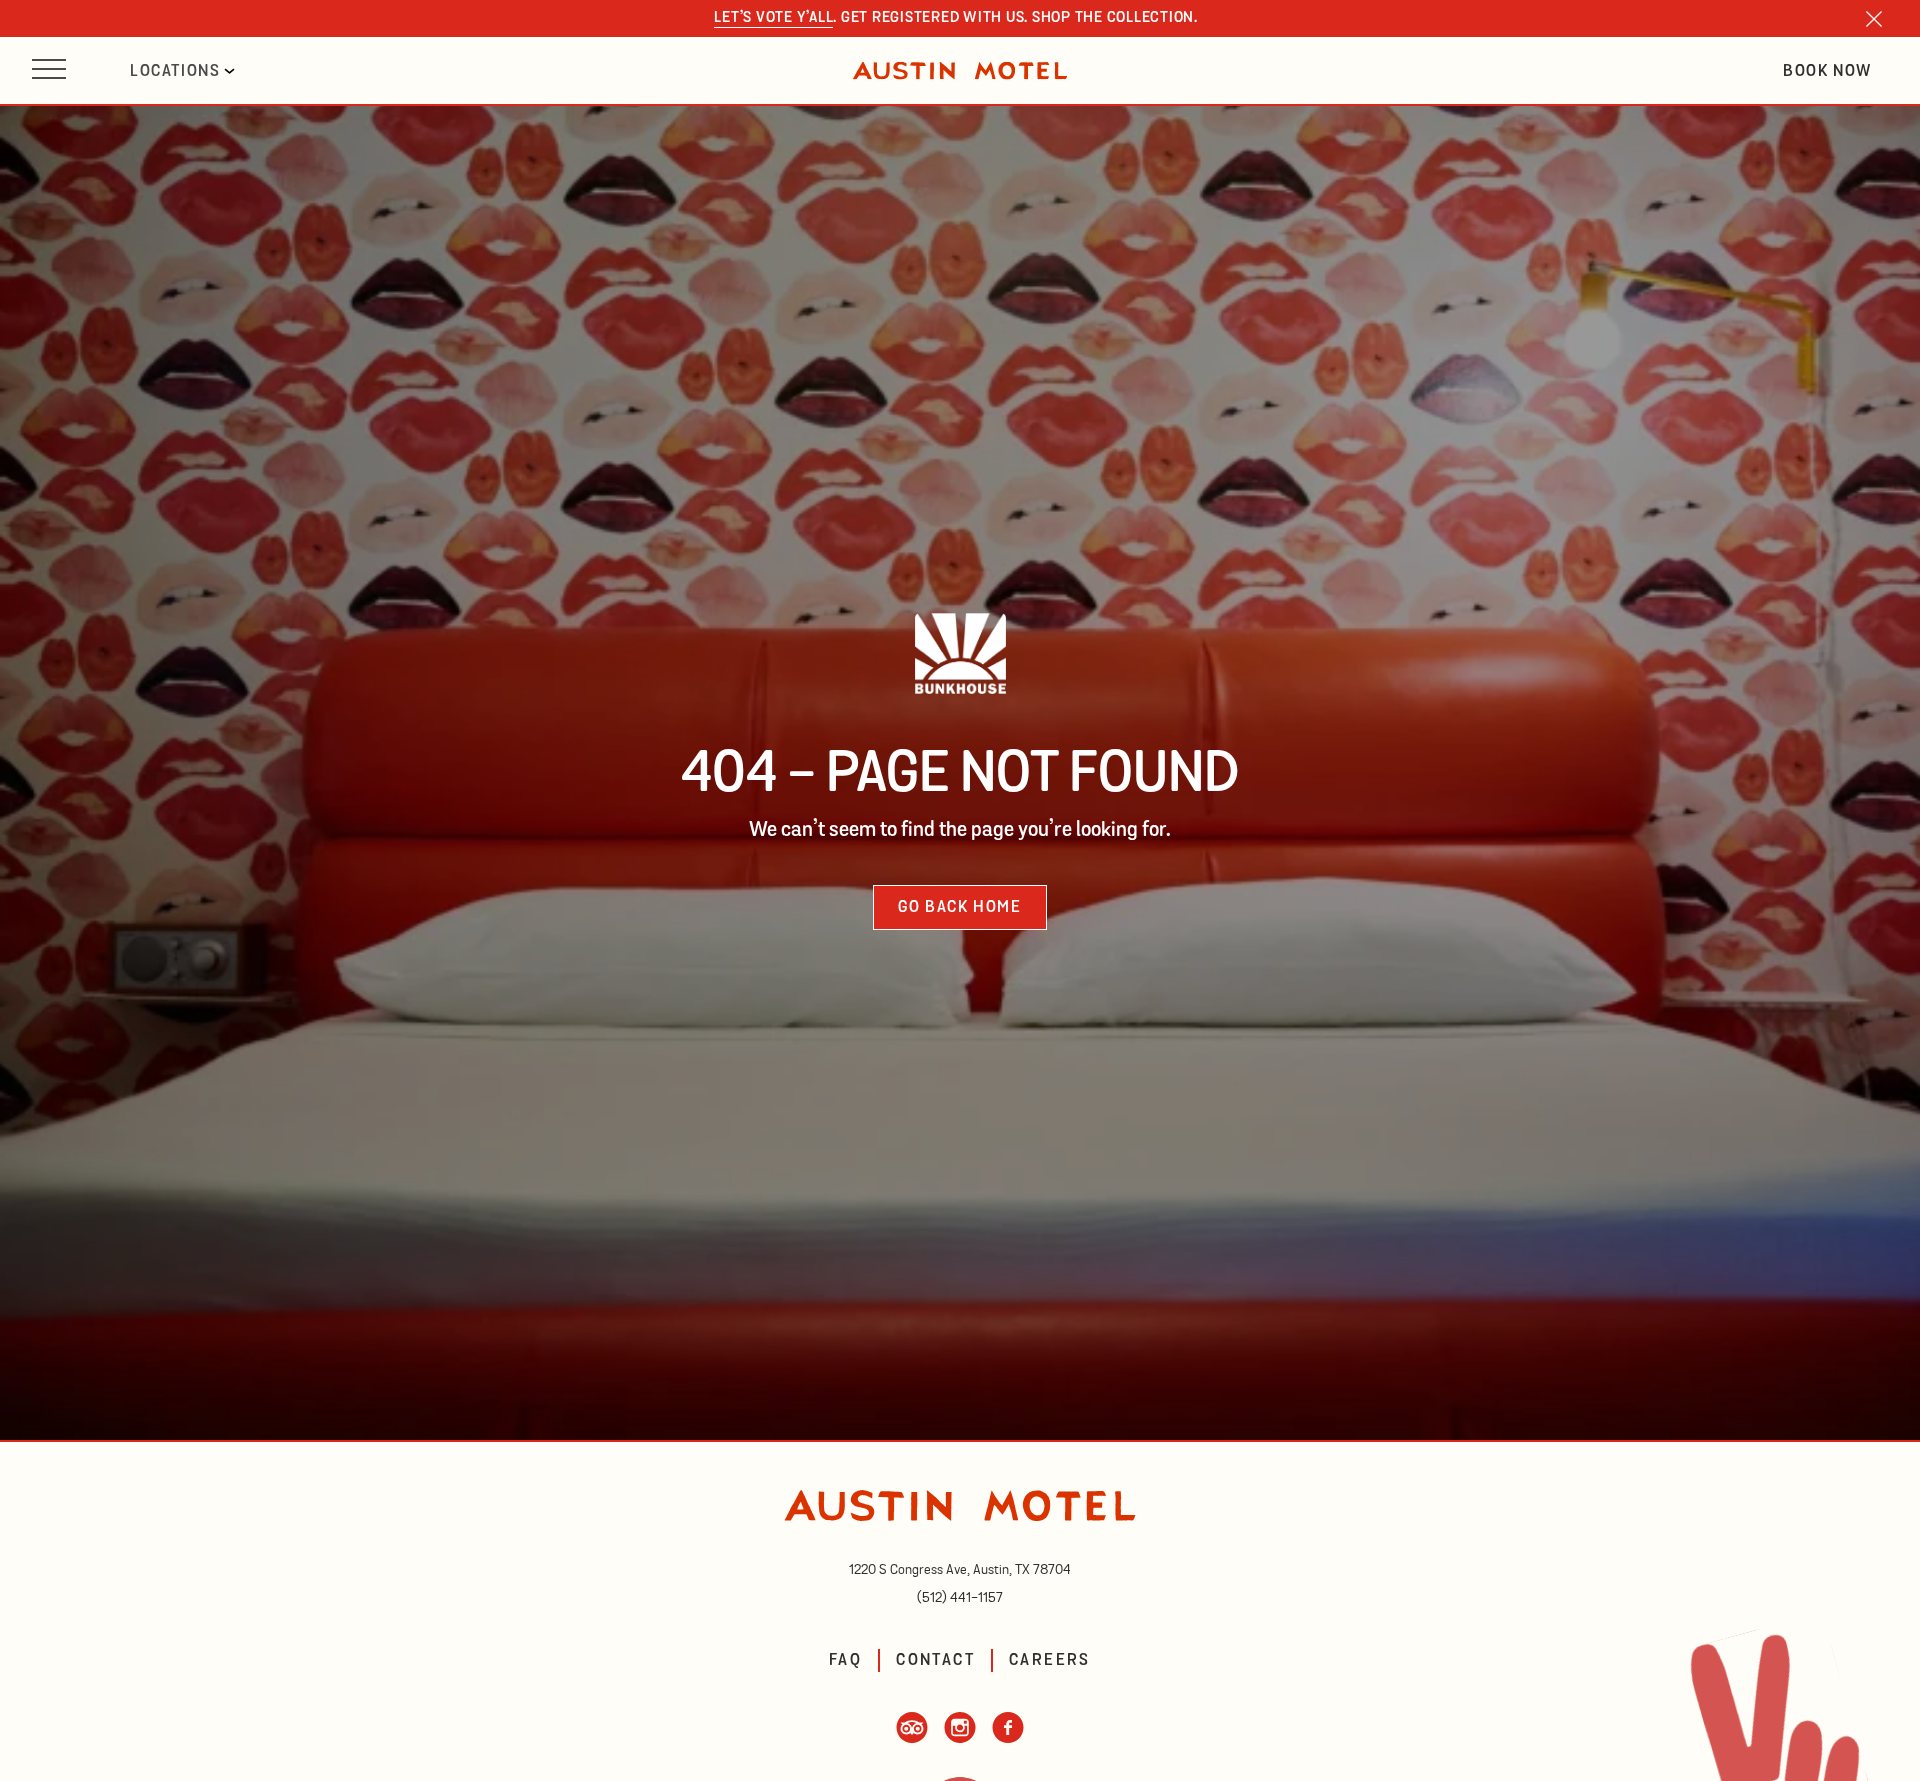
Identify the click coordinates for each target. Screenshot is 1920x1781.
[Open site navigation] (49, 70)
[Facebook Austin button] (1008, 1738)
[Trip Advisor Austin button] (912, 1738)
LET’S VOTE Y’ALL (773, 18)
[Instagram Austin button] (960, 1738)
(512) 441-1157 (960, 1598)
